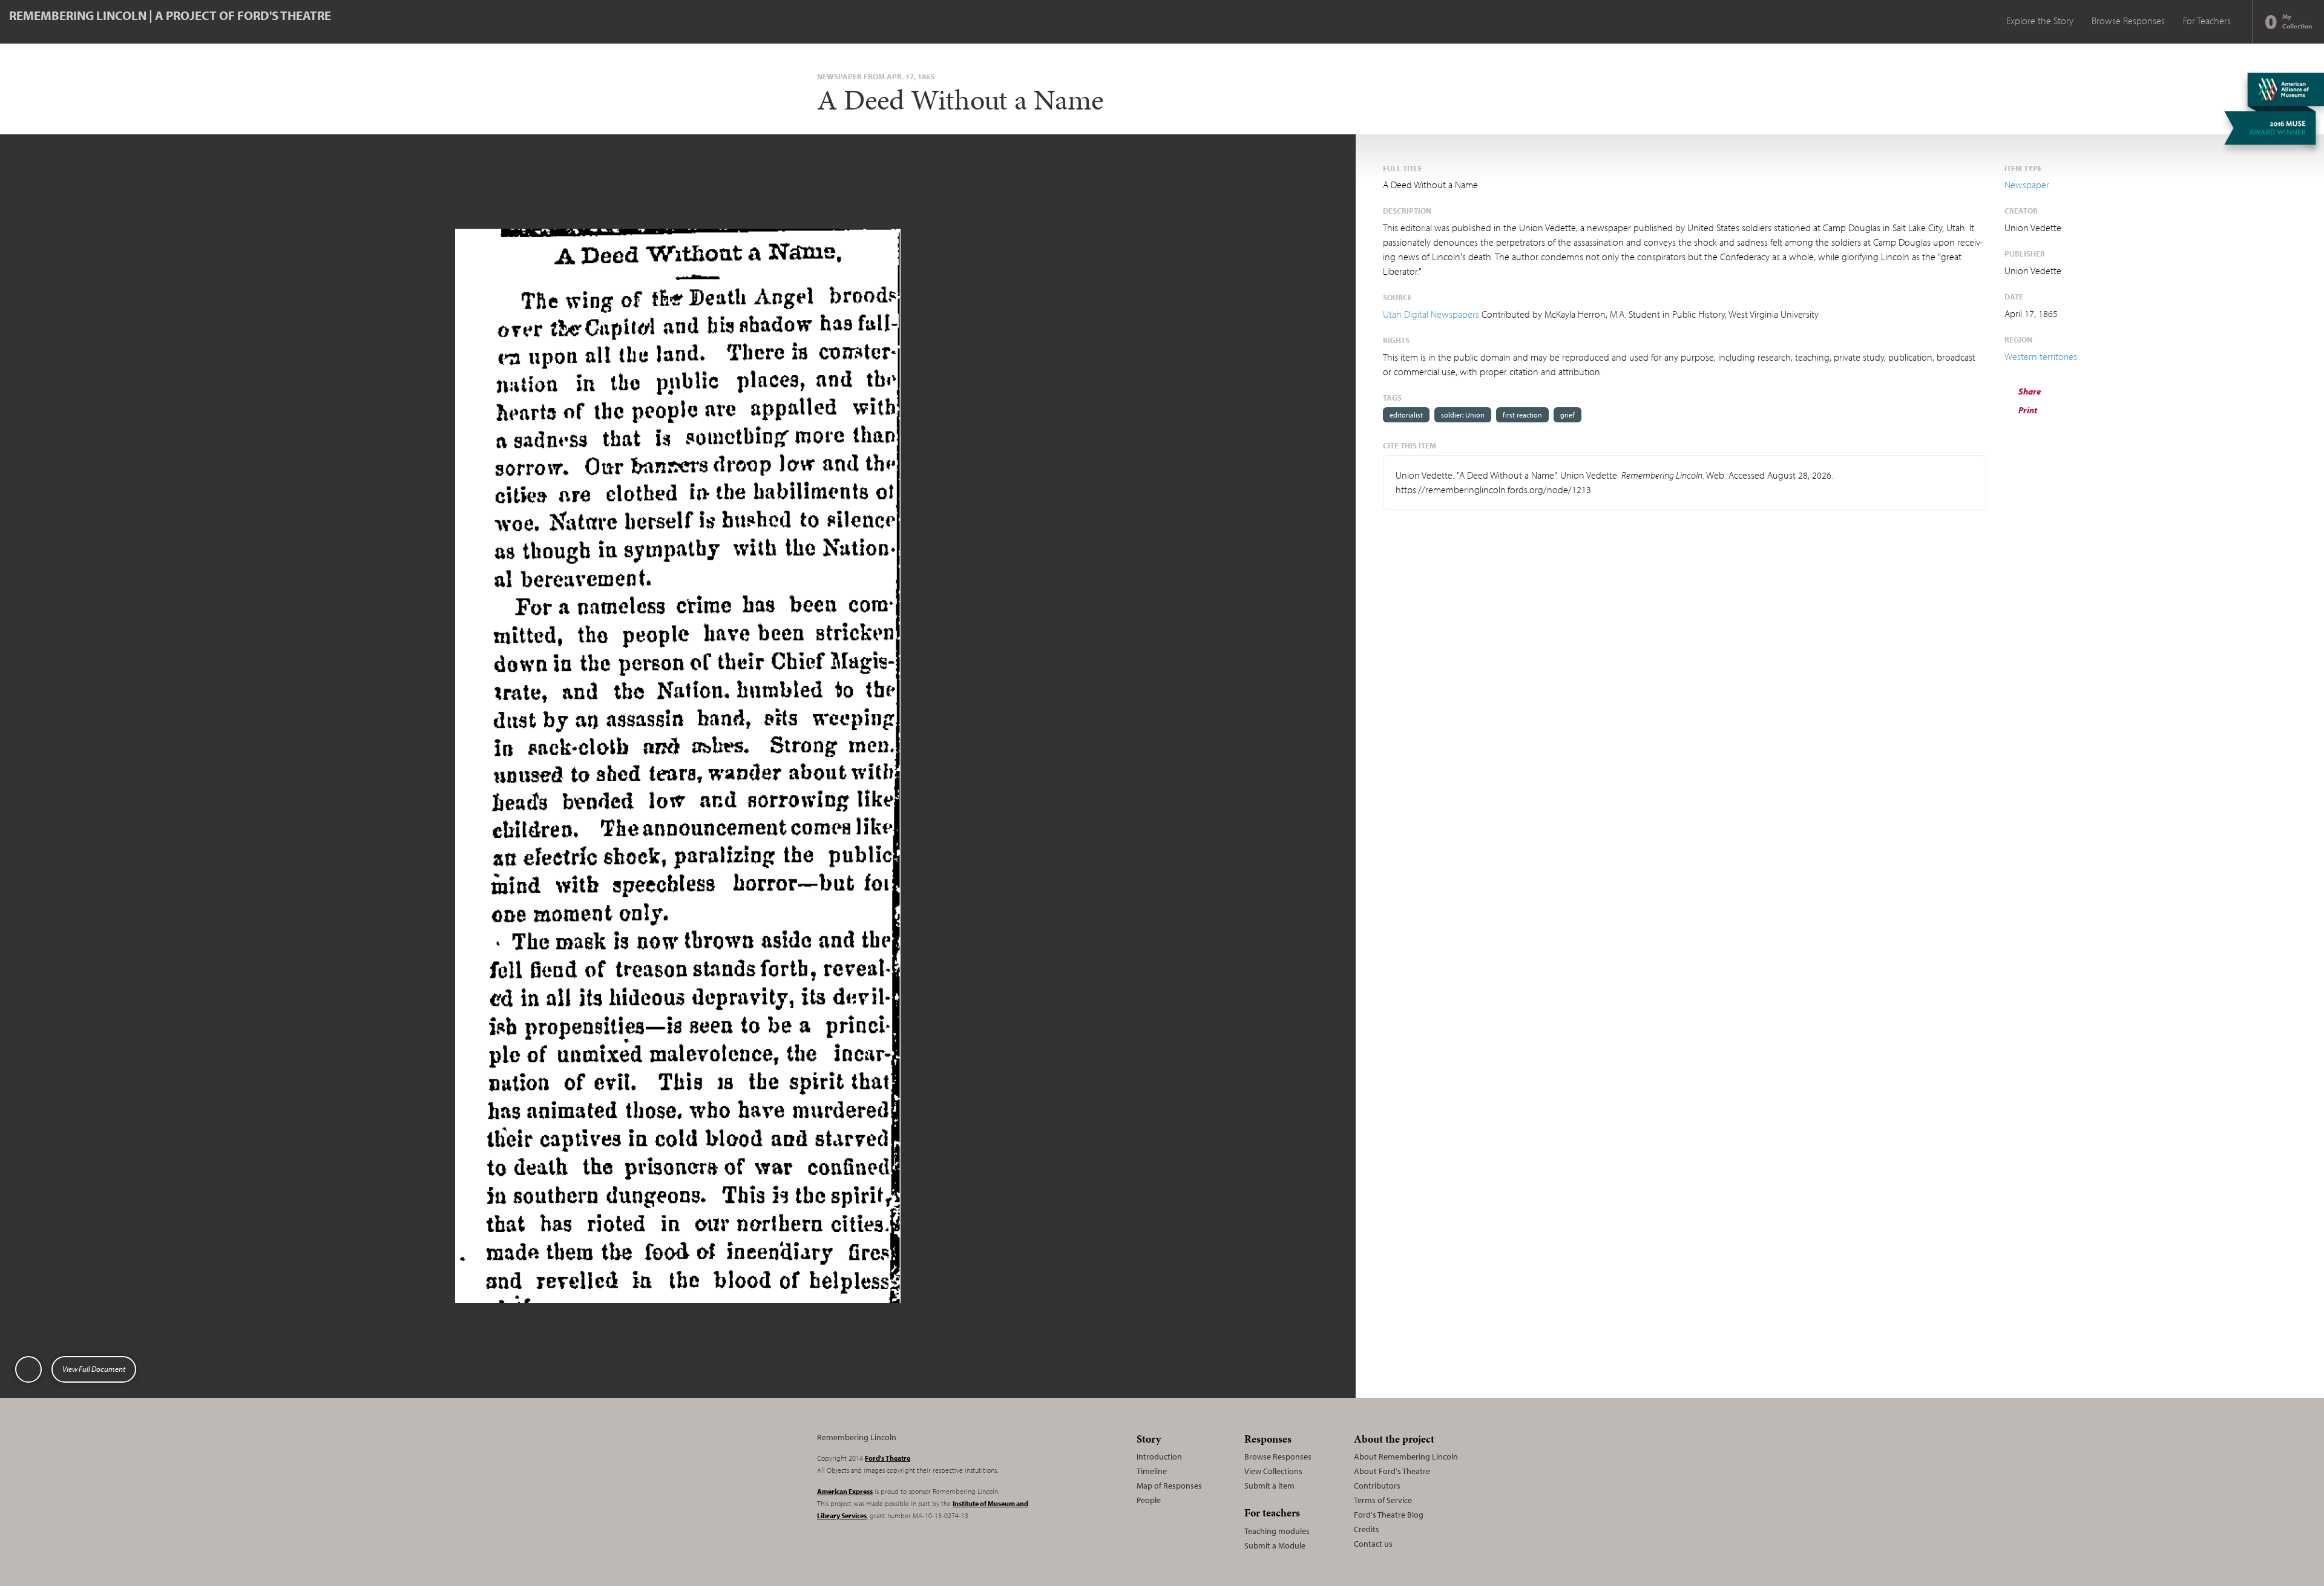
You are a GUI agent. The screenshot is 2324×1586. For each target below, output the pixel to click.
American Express (845, 1491)
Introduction (1159, 1457)
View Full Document (94, 1369)
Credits (1367, 1529)
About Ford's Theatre (1392, 1471)
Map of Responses (1169, 1486)
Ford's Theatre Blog (1389, 1515)
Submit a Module (1275, 1545)
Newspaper (2027, 185)
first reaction (1522, 415)
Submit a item (1269, 1486)
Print (2027, 410)
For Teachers (2207, 21)
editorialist (1406, 415)
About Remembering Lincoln (1406, 1457)
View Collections (1273, 1471)
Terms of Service (1383, 1500)
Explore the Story (2040, 21)
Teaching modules (1277, 1531)
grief (1567, 415)
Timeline (1152, 1471)
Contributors (1377, 1486)
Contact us (1373, 1544)
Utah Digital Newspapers (1431, 314)
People (1149, 1500)
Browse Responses (2128, 21)
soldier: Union (1463, 415)
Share (2029, 391)
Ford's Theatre (888, 1458)
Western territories (2041, 356)
